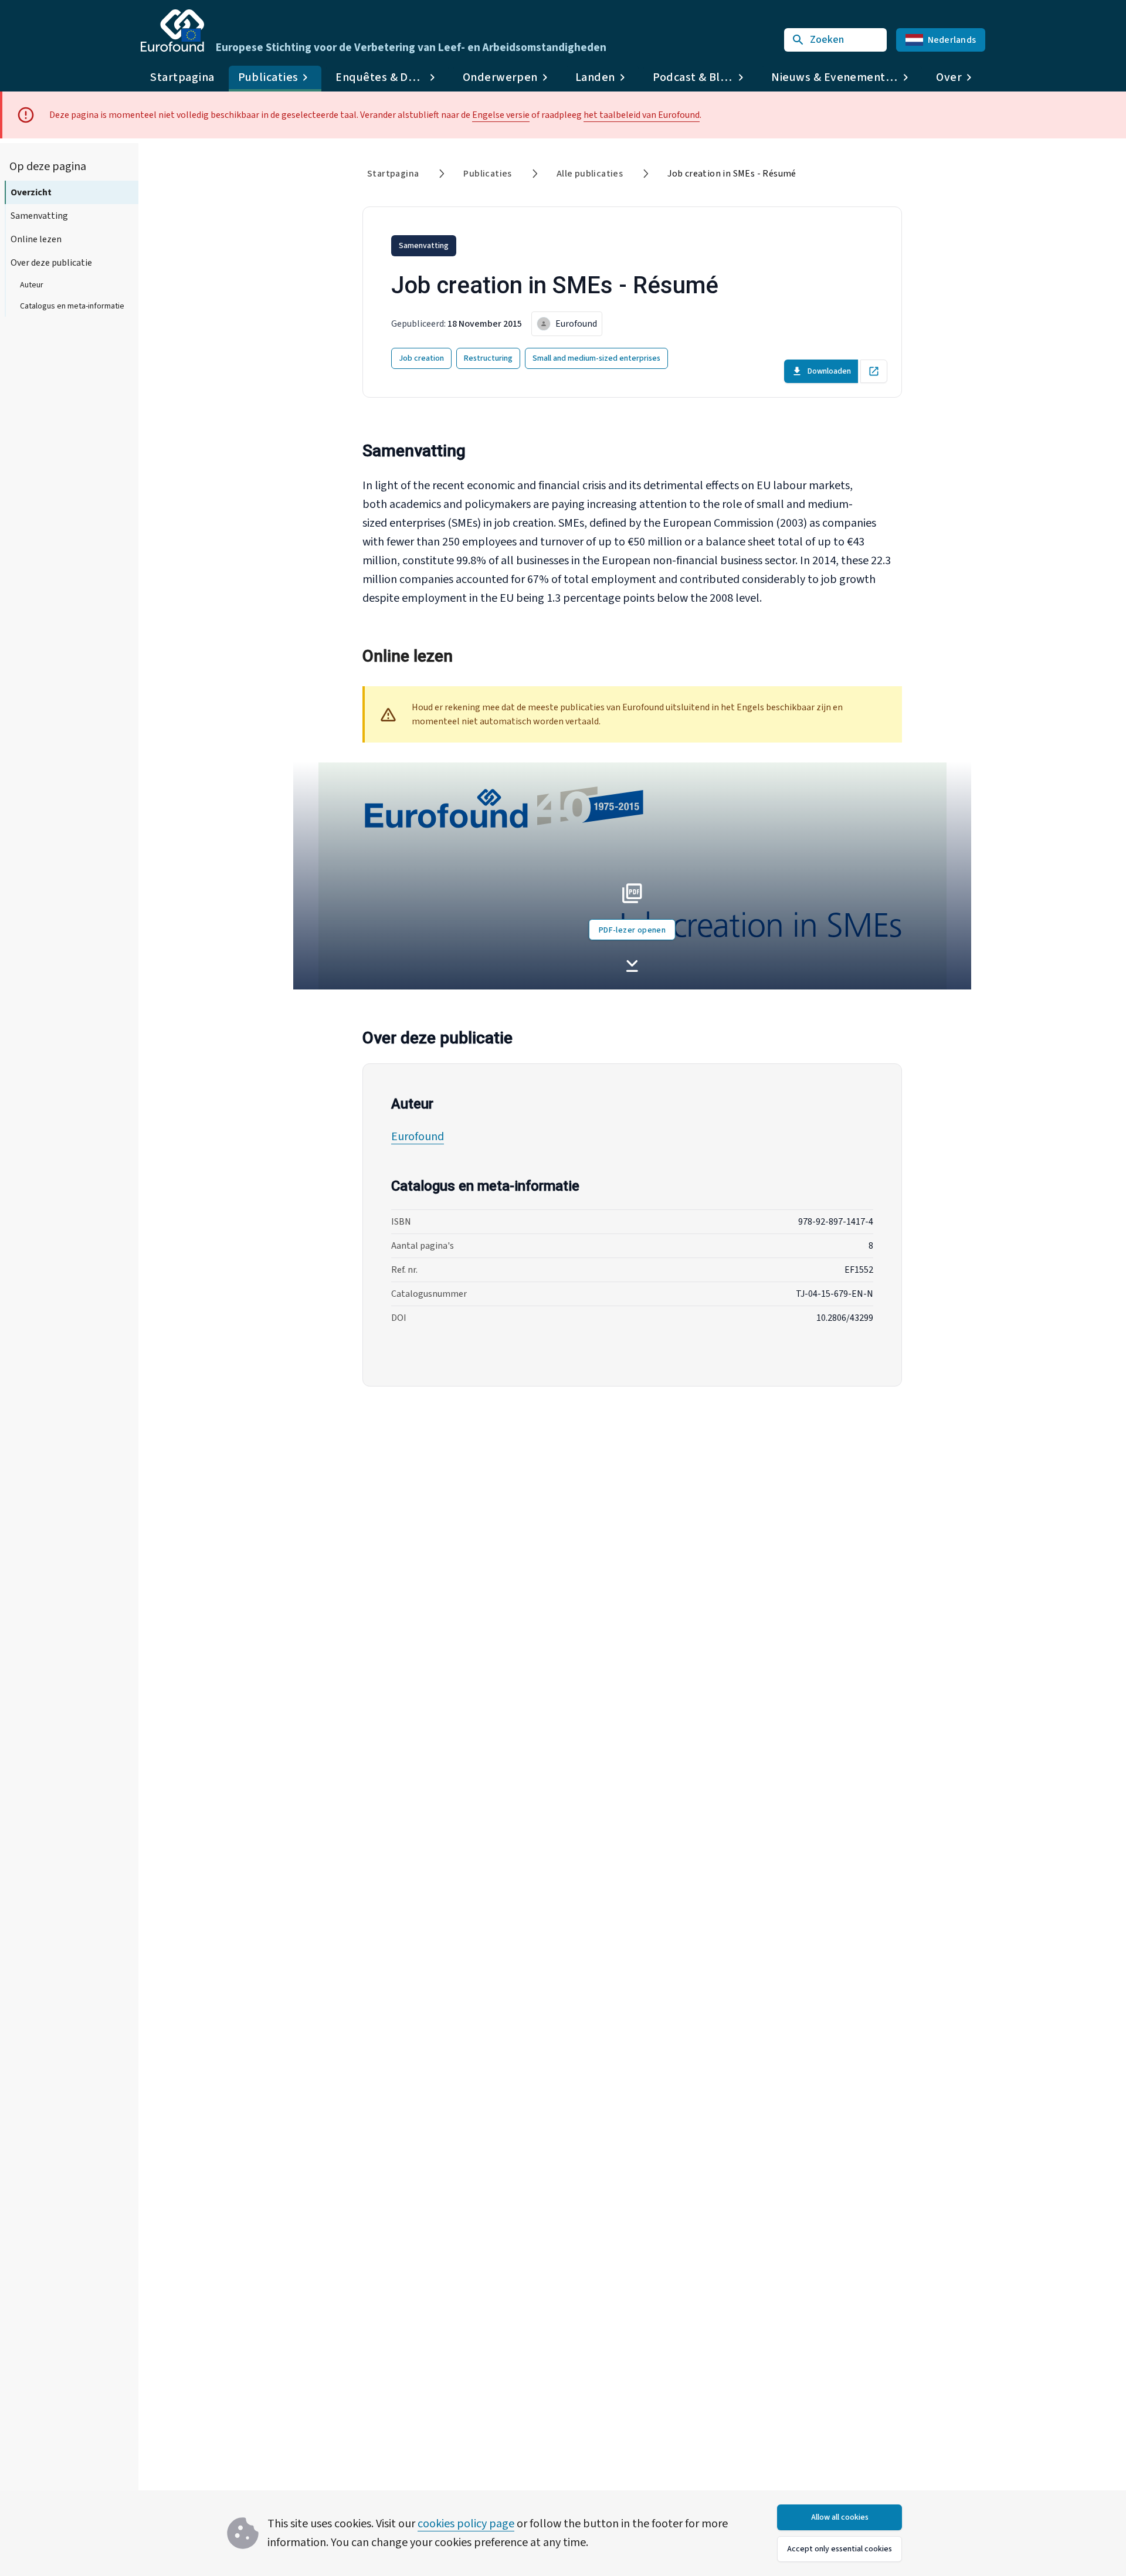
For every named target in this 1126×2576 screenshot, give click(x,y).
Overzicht (31, 192)
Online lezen (36, 239)
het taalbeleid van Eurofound (642, 115)
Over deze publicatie (51, 263)
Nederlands (952, 40)
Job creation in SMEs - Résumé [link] (732, 174)
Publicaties (487, 174)
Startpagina (182, 77)
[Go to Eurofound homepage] (172, 30)
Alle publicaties (590, 174)
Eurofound (418, 1137)
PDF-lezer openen (632, 930)
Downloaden (829, 371)
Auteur (32, 285)
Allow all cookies (840, 2517)
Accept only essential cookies (840, 2549)
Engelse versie (501, 115)
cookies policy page (466, 2524)
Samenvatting (39, 216)
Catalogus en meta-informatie (72, 306)
